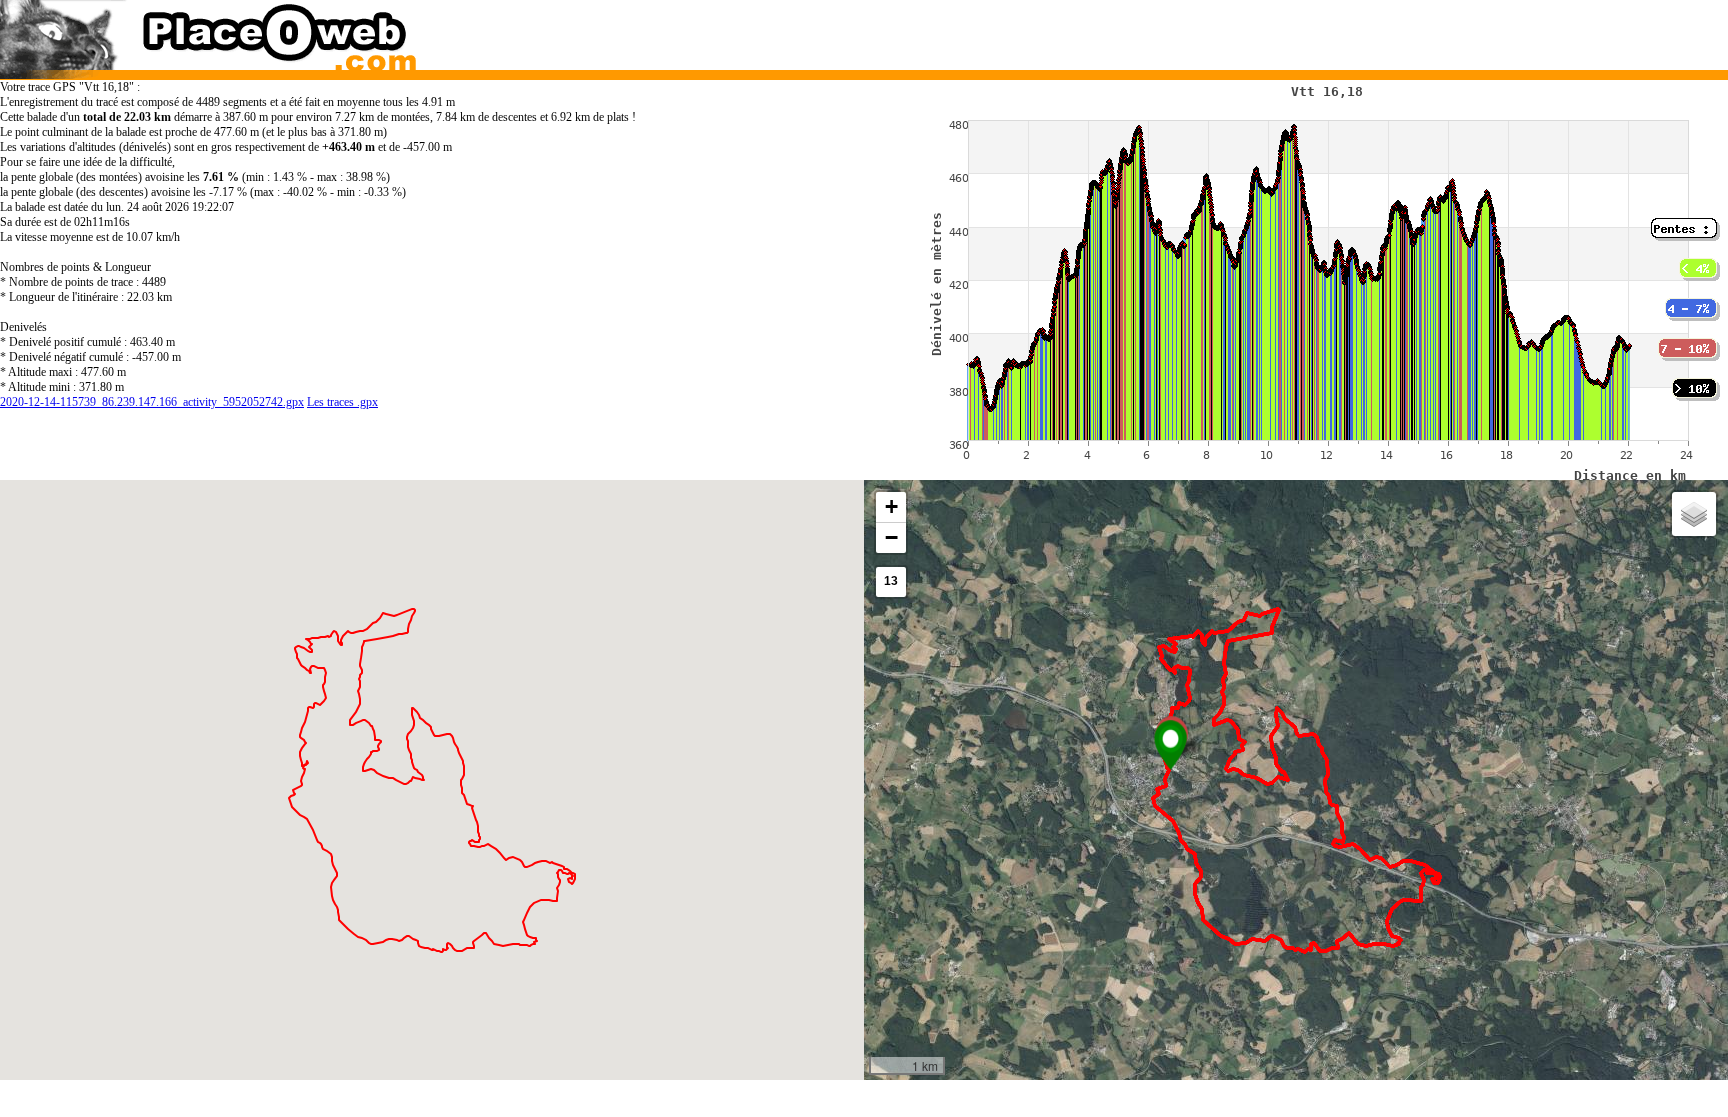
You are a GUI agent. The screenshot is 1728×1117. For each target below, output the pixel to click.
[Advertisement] (1273, 30)
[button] (1170, 745)
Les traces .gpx (342, 402)
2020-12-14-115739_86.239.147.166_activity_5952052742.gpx (152, 402)
